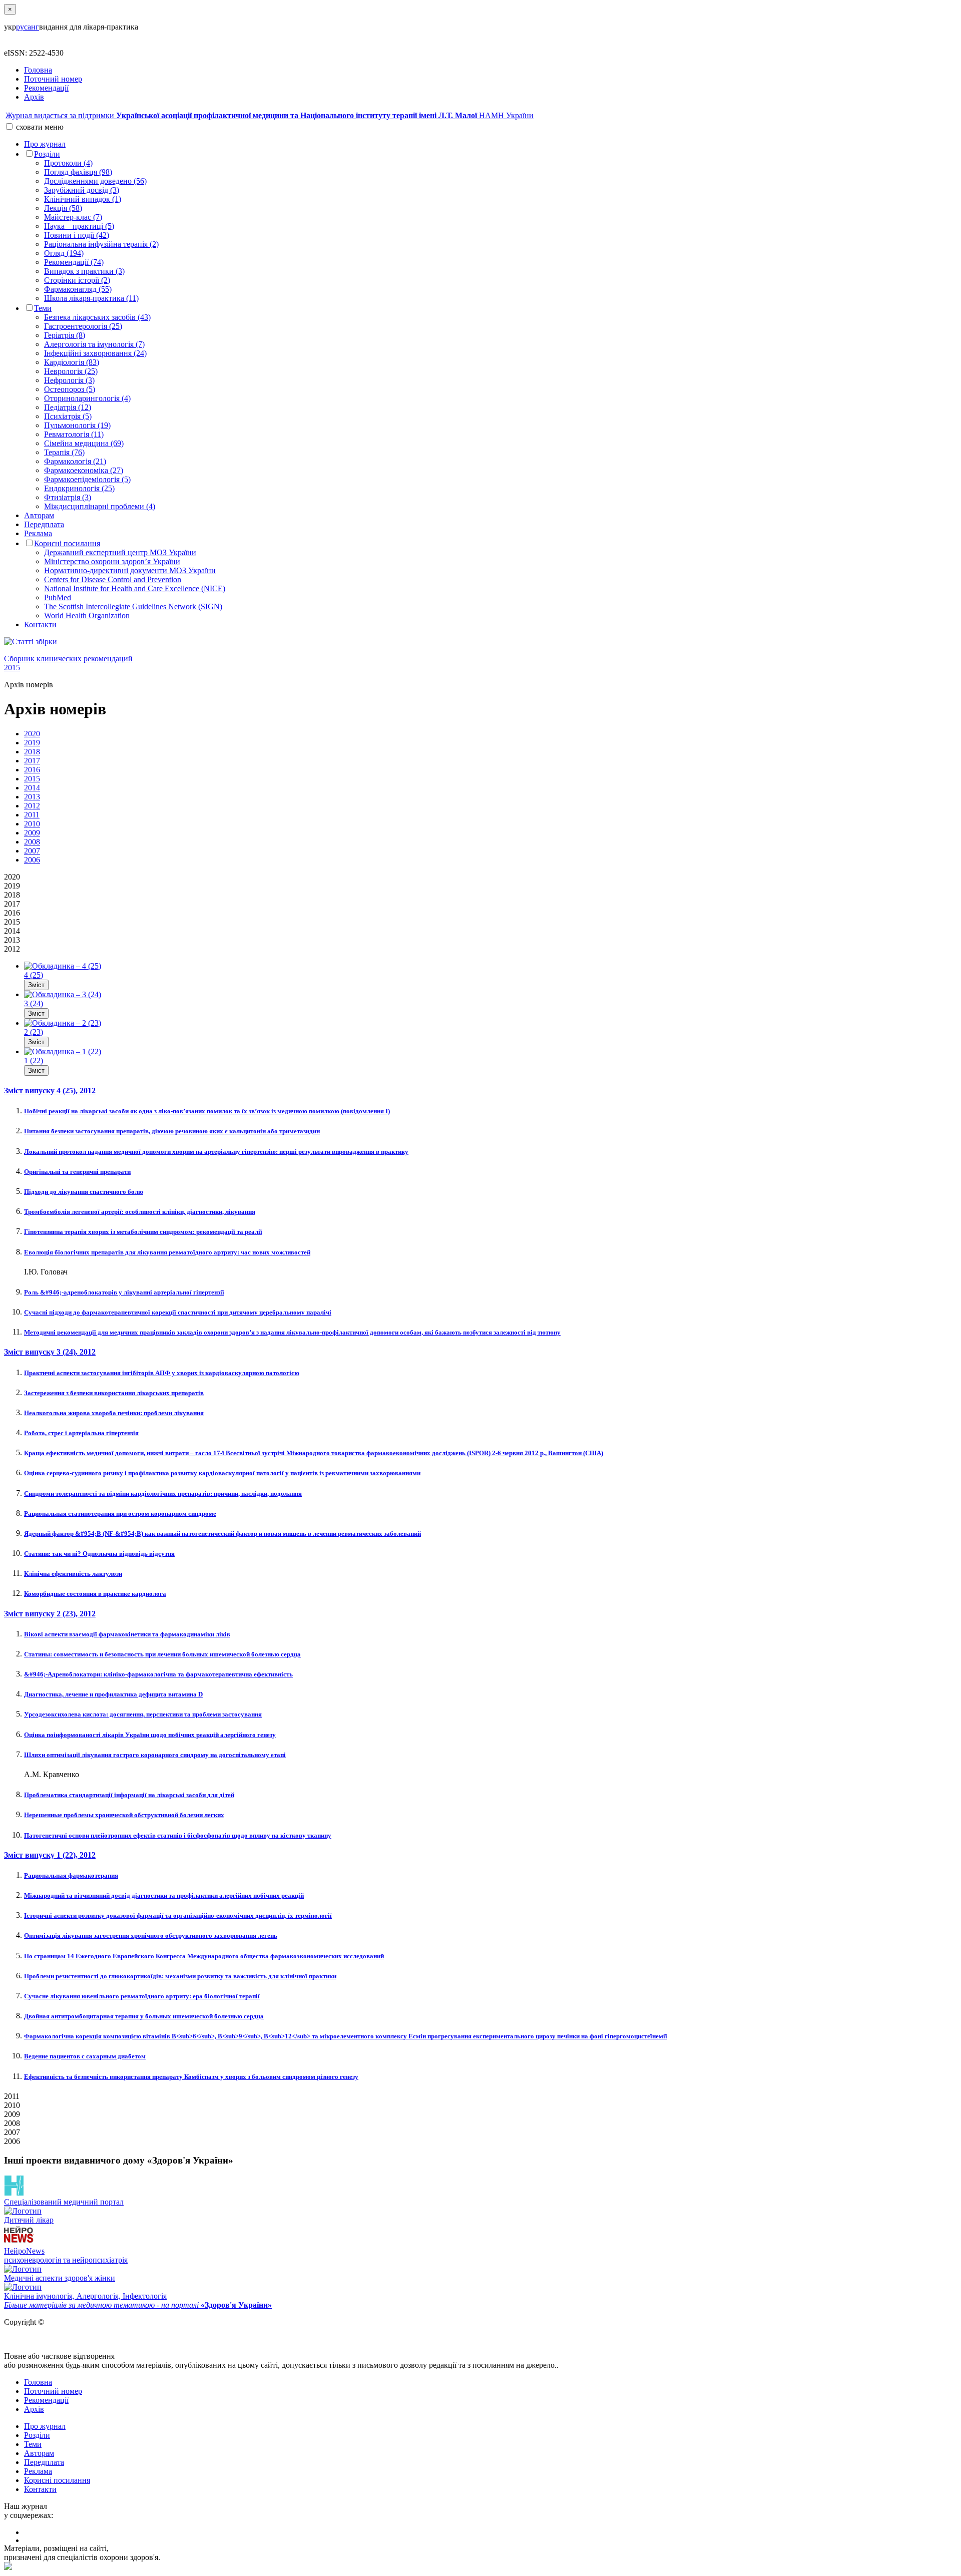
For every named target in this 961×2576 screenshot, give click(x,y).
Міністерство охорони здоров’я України (112, 561)
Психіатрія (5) (68, 416)
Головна (38, 70)
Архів (34, 97)
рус (22, 27)
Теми (43, 308)
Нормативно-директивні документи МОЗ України (130, 570)
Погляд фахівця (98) (78, 172)
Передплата (44, 524)
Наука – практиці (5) (79, 226)
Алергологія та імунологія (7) (94, 344)
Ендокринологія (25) (79, 488)
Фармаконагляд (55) (78, 289)
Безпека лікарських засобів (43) (97, 317)
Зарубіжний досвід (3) (82, 190)
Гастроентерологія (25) (83, 326)
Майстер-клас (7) (73, 217)
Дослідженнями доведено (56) (95, 181)
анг (33, 27)
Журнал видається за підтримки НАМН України (270, 115)
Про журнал (45, 144)
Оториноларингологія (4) (87, 398)
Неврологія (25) (71, 371)
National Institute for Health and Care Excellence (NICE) (135, 588)
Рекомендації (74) (74, 262)
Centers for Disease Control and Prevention (113, 579)
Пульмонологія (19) (77, 425)
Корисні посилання (67, 543)
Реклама (38, 533)
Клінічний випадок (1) (83, 199)
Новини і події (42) (77, 235)
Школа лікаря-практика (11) (91, 298)
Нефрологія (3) (69, 380)
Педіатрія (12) (68, 407)
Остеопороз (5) (70, 389)
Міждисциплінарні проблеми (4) (100, 506)
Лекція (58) (63, 208)
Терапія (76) (64, 452)
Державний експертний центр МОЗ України (120, 552)
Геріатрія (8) (65, 335)
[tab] (32, 734)
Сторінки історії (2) (77, 280)
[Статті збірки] (480, 642)
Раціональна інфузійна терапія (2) (101, 244)
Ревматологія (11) (74, 434)
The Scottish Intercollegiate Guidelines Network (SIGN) (133, 606)
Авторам (39, 515)
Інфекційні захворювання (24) (95, 353)
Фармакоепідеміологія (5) (87, 479)
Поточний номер (53, 79)
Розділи (47, 154)
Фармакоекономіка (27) (84, 470)
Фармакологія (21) (75, 461)
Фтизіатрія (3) (68, 497)
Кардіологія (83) (72, 362)
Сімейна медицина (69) (84, 443)
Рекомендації (46, 88)
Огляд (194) (64, 253)
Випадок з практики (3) (84, 271)
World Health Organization (87, 615)
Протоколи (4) (68, 163)
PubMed (58, 597)
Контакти (40, 624)
